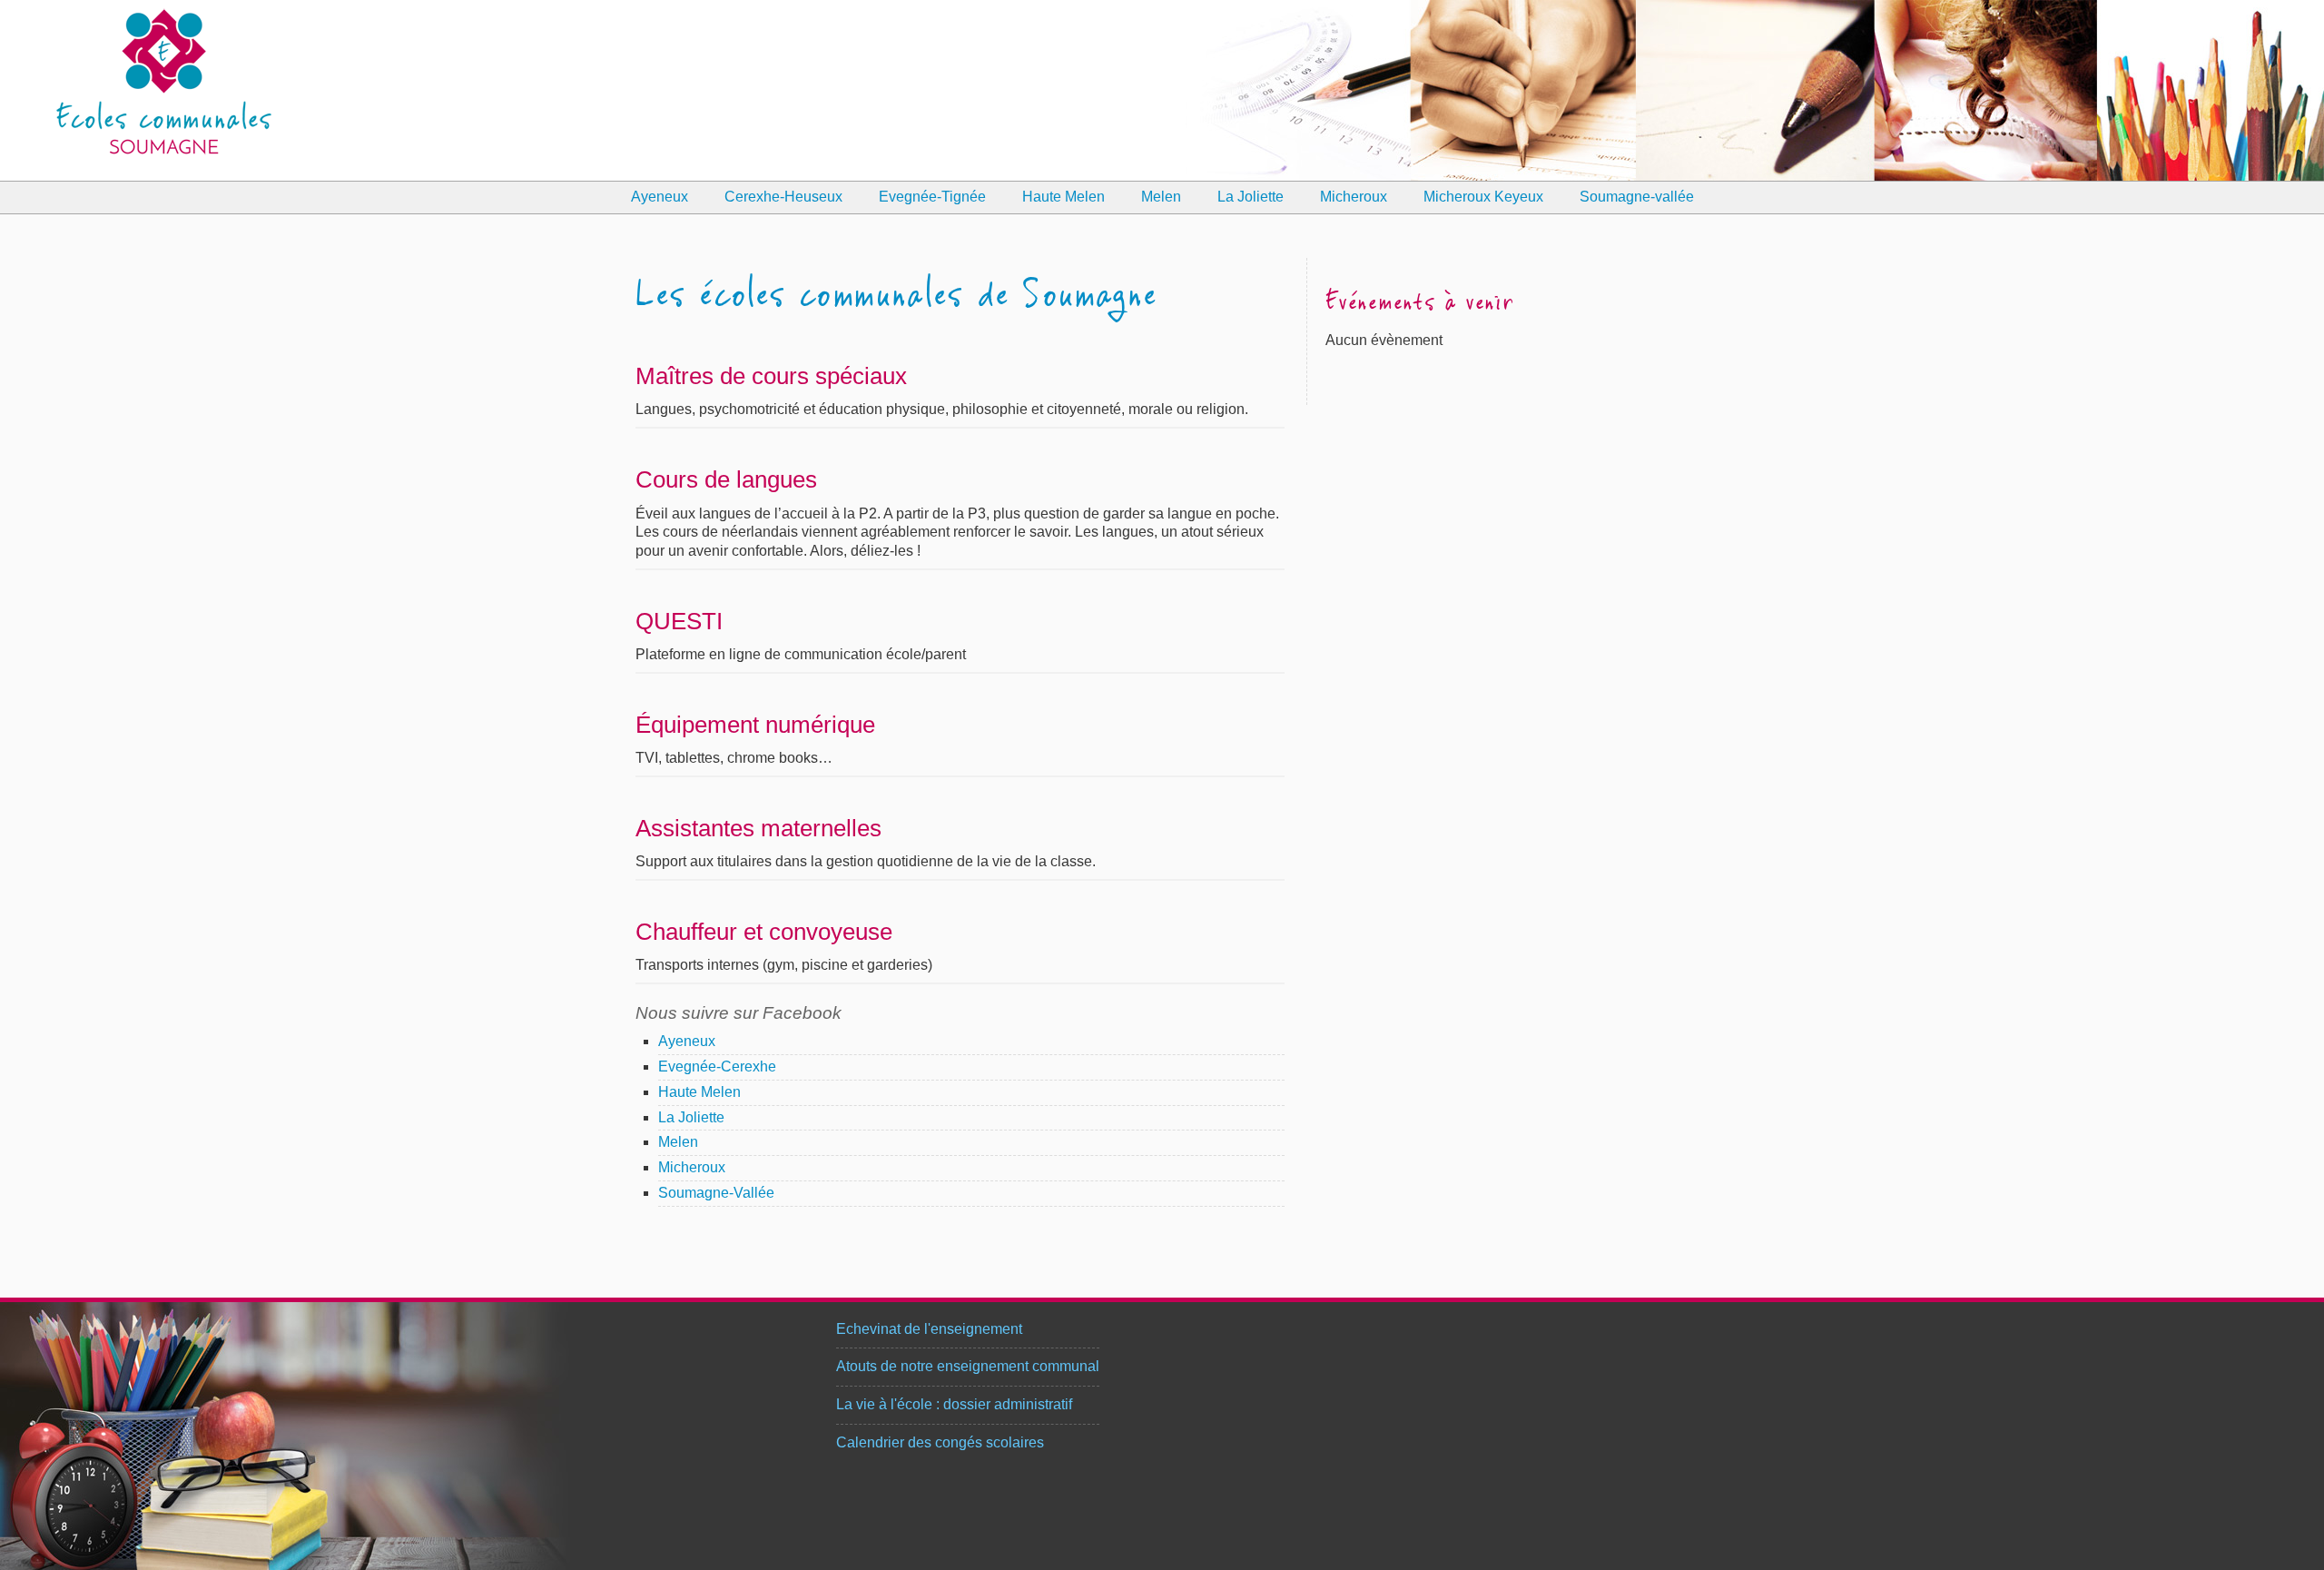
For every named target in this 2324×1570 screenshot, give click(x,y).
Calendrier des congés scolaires (940, 1442)
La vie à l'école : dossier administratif (954, 1404)
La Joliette (1251, 197)
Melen (1161, 197)
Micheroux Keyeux (1483, 197)
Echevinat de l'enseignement (929, 1329)
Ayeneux (660, 197)
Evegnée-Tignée (932, 197)
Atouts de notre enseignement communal (968, 1366)
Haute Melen (1064, 197)
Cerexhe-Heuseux (783, 197)
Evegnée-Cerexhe (717, 1066)
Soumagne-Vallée (716, 1193)
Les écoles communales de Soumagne (896, 297)
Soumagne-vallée (1637, 197)
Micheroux (1354, 197)
